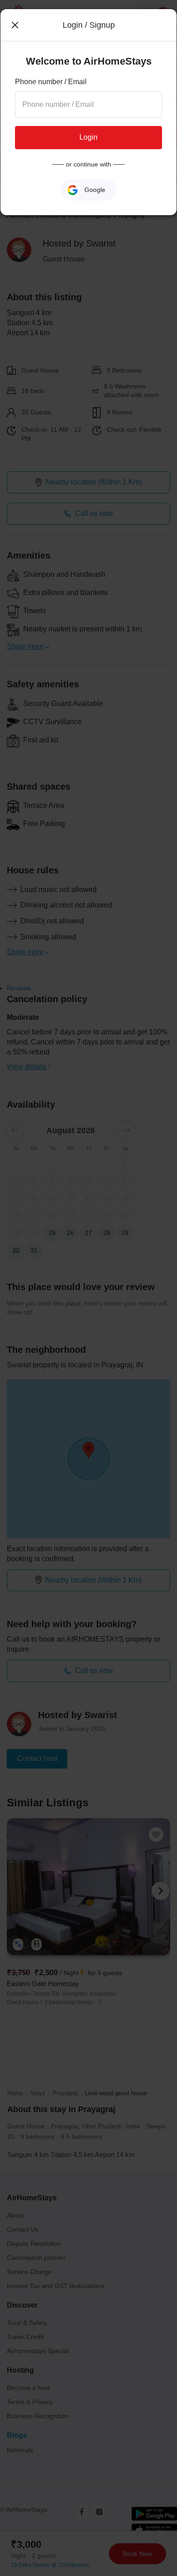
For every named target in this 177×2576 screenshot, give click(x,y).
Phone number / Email (51, 82)
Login (88, 137)
